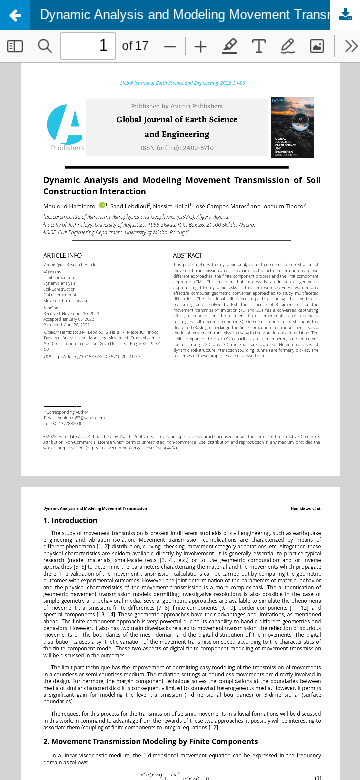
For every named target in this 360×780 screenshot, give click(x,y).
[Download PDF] (345, 15)
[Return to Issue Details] (15, 15)
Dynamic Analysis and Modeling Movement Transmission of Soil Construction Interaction (200, 14)
